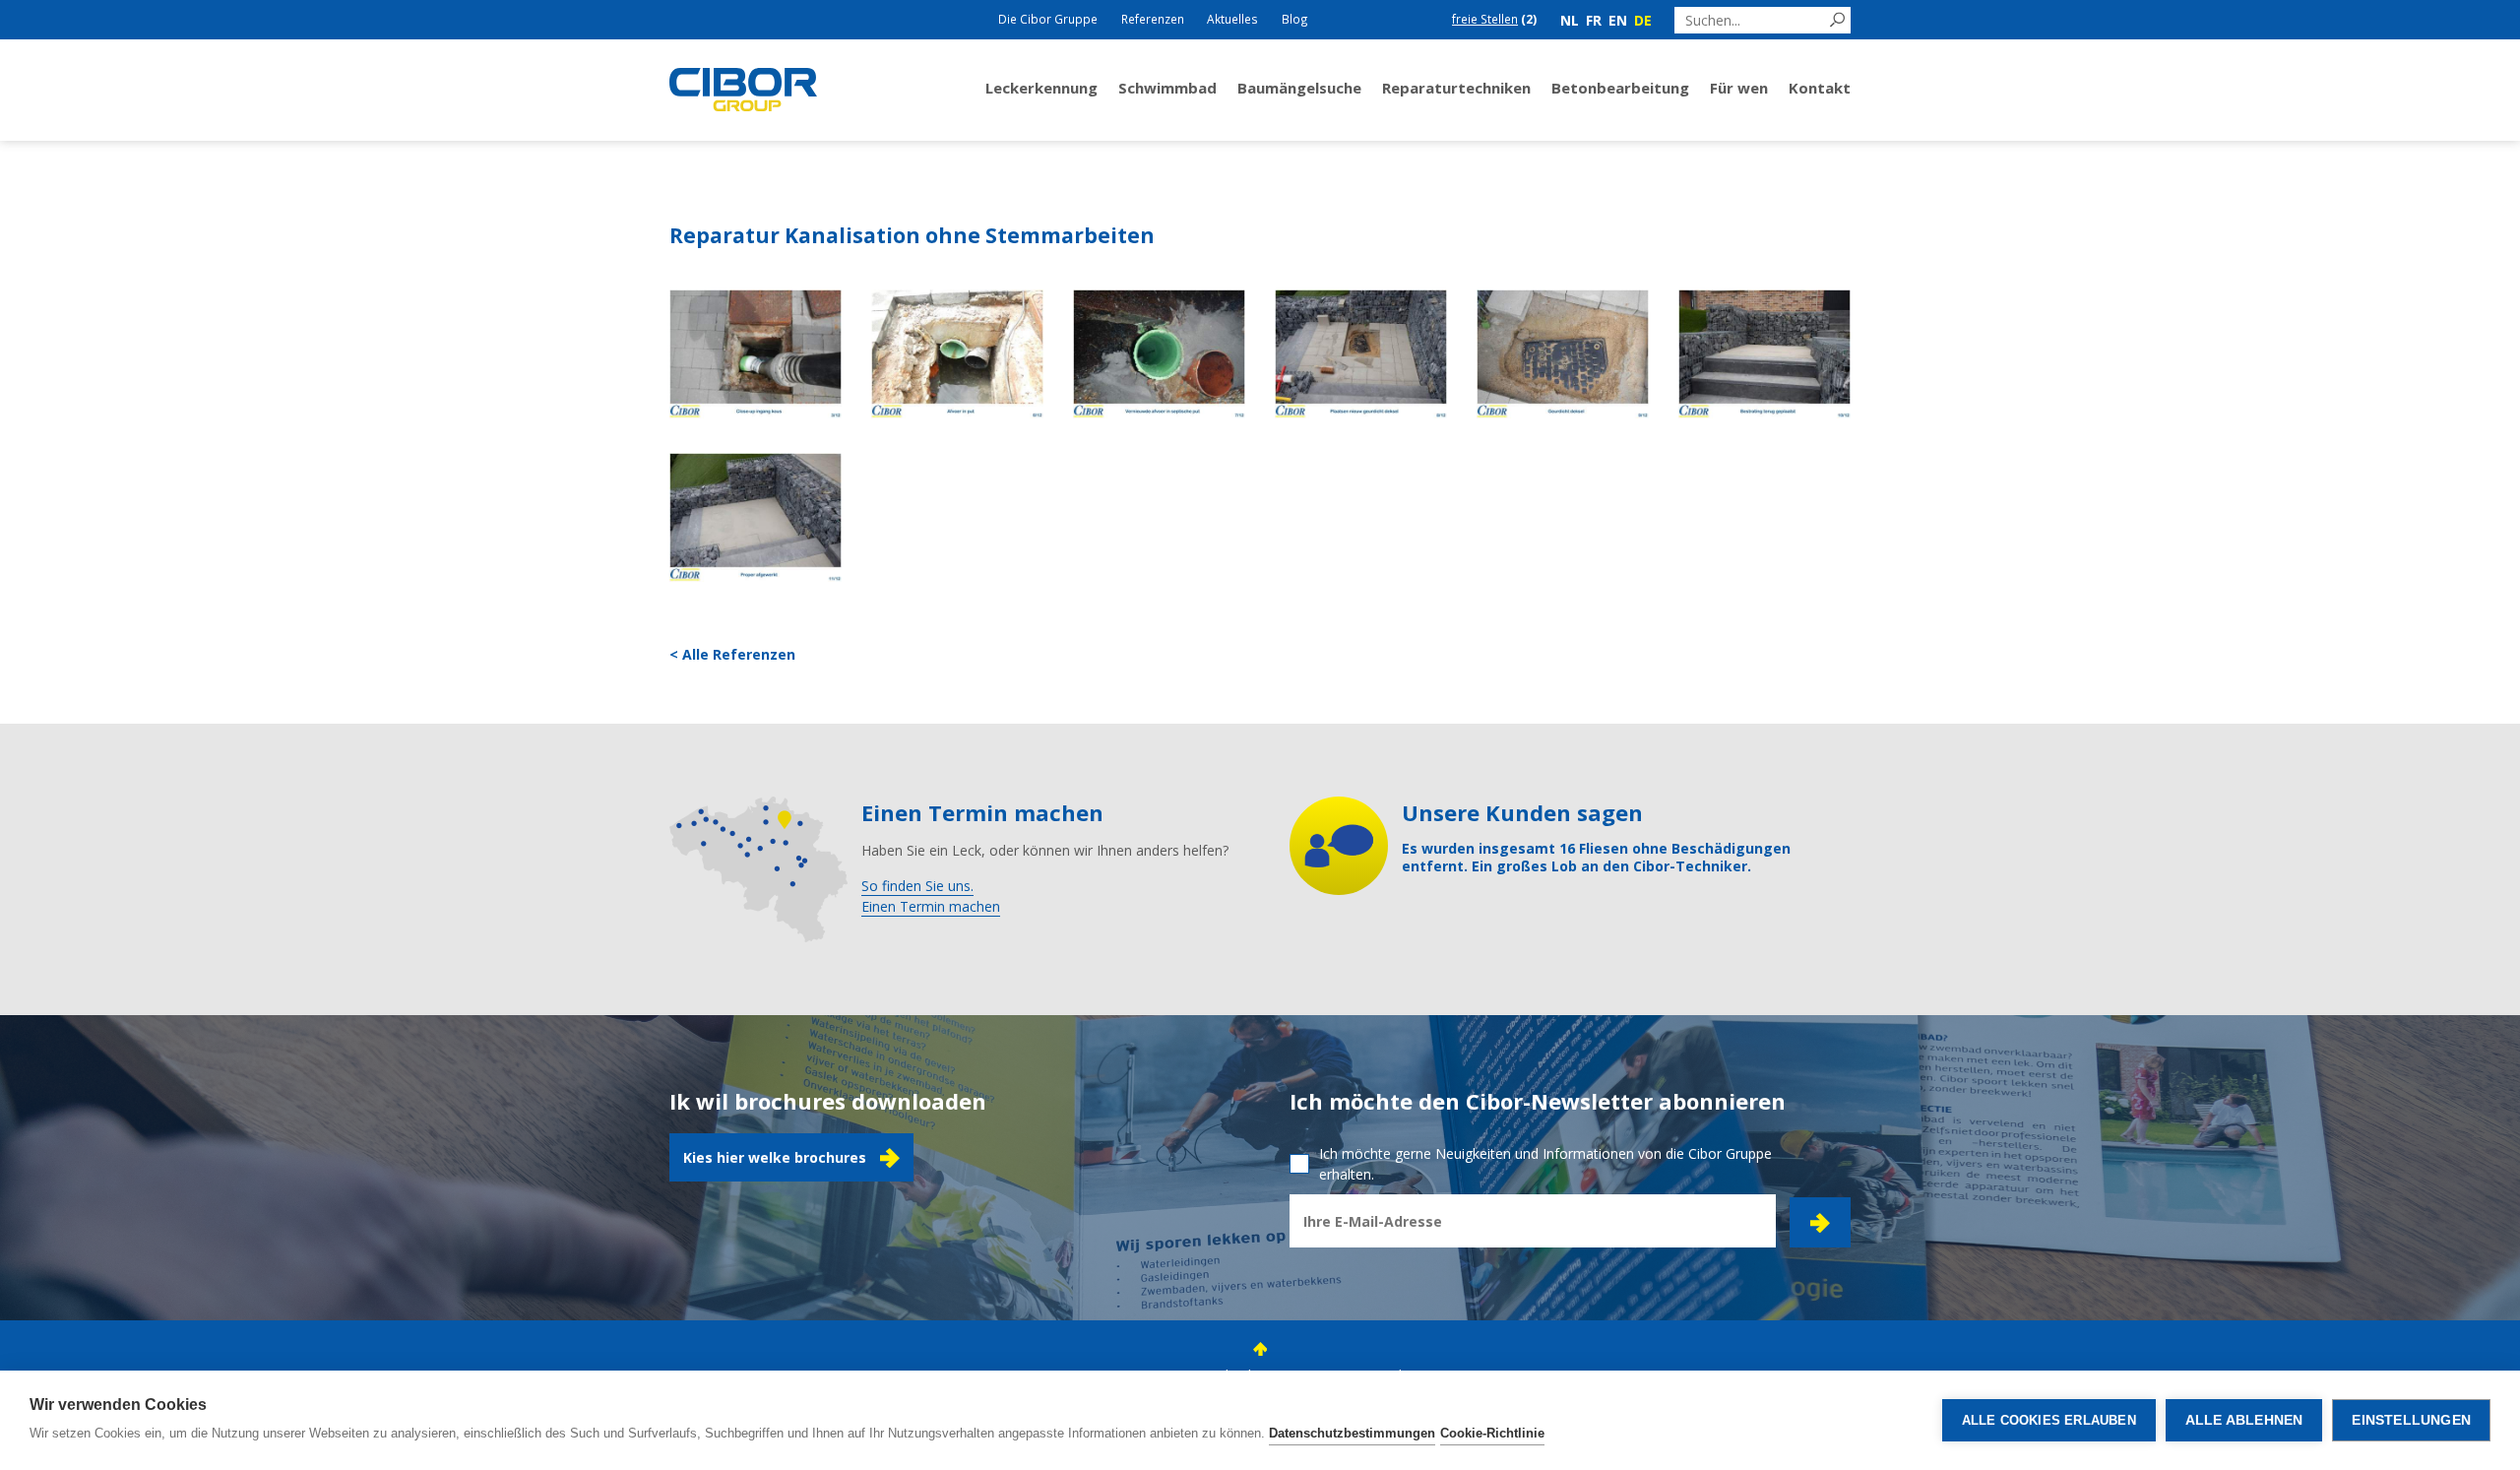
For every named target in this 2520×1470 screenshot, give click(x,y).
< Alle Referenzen (732, 654)
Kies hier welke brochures (775, 1157)
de (1643, 20)
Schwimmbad (1167, 88)
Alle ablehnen (2244, 1420)
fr (1594, 20)
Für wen (1739, 88)
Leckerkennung (1041, 88)
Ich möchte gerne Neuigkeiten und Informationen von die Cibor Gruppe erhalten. (1545, 1164)
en (1618, 20)
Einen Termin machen (931, 906)
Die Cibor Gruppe (1048, 19)
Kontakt (1820, 88)
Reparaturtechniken (1456, 88)
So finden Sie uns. (917, 886)
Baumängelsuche (1299, 88)
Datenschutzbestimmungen (1352, 1433)
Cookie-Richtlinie (1492, 1433)
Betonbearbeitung (1620, 88)
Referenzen (1153, 19)
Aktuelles (1232, 19)
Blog (1295, 19)
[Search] (1837, 20)
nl (1570, 20)
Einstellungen (2411, 1420)
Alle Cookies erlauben (2049, 1420)
